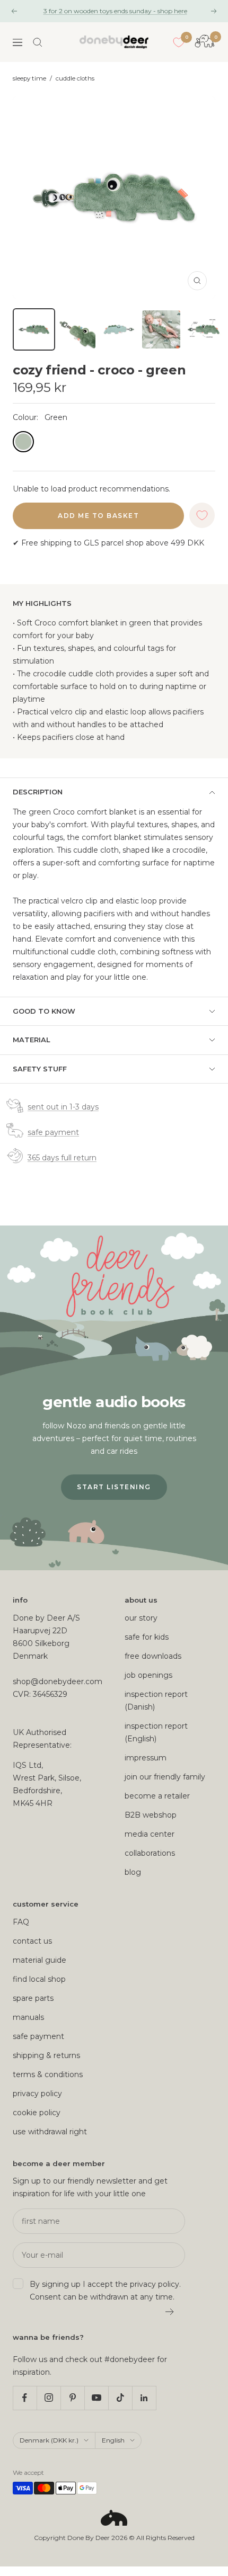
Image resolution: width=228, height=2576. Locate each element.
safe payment (53, 1132)
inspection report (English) (156, 1732)
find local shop (39, 1979)
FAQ (21, 1922)
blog (133, 1872)
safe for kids (147, 1637)
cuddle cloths (75, 78)
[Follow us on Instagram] (49, 2398)
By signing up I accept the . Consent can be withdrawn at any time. (105, 2291)
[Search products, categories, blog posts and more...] (38, 42)
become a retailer (157, 1796)
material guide (40, 1960)
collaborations (150, 1853)
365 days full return (62, 1158)
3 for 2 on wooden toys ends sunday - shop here (115, 11)
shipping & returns (46, 2055)
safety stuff (40, 1069)
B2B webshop (151, 1815)
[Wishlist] (179, 42)
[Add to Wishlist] (202, 515)
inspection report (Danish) (156, 1701)
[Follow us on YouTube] (96, 2398)
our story (141, 1618)
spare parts (33, 1998)
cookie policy (37, 2113)
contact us (32, 1941)
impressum (146, 1758)
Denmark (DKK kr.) (49, 2440)
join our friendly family (165, 1777)
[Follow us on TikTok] (120, 2398)
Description (38, 792)
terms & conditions (48, 2074)
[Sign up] (170, 2312)
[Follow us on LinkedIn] (144, 2398)
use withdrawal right (50, 2132)
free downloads (153, 1656)
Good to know (44, 1011)
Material (32, 1040)
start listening (114, 1487)
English (113, 2440)
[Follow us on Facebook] (25, 2398)
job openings (148, 1675)
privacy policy (37, 2094)
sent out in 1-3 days (63, 1107)
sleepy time (29, 78)
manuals (28, 2017)
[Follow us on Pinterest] (72, 2398)
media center (150, 1834)
